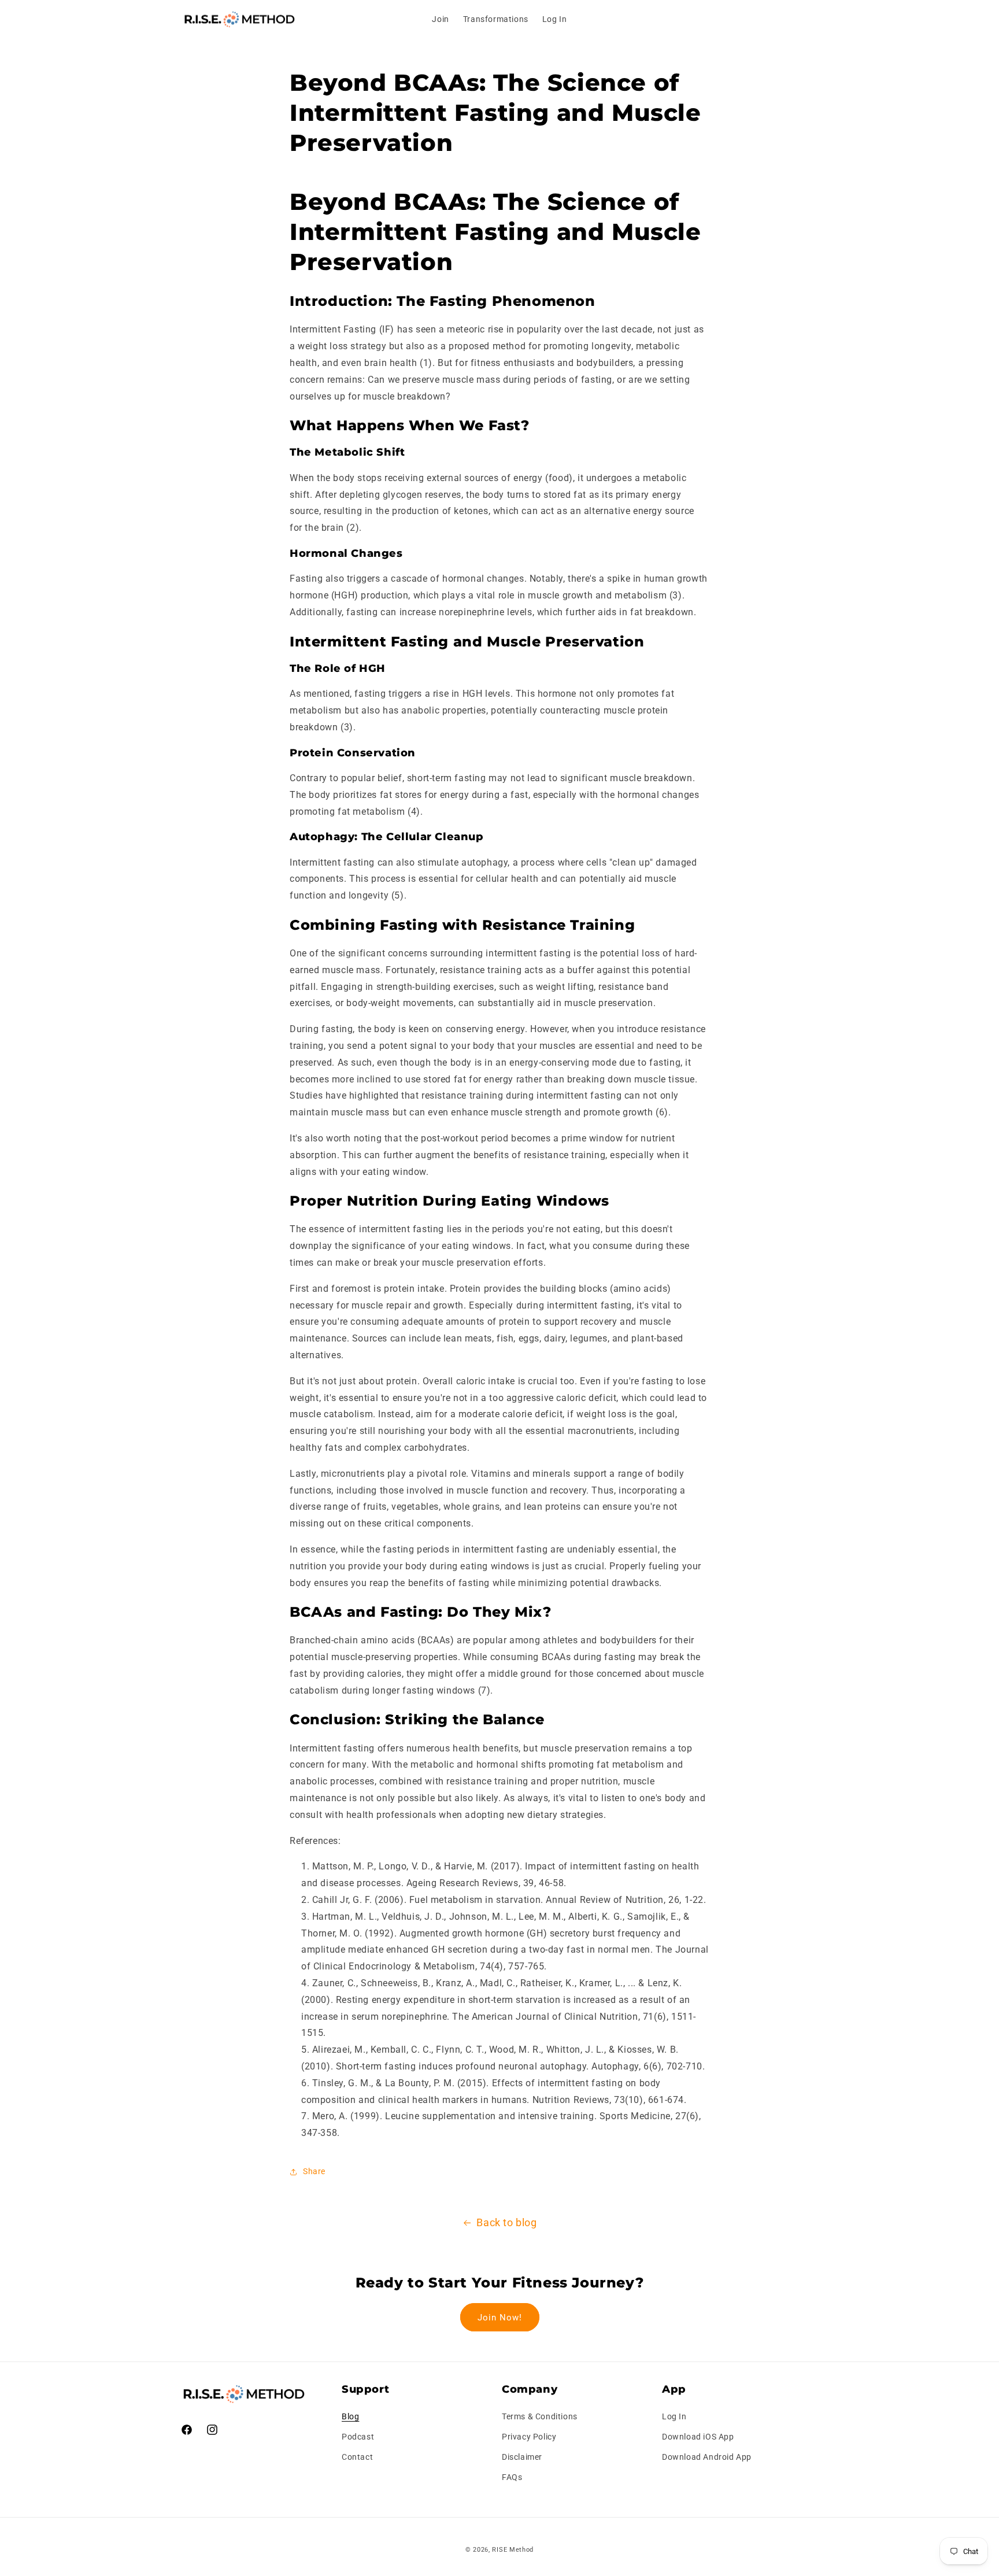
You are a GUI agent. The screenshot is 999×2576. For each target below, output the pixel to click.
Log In (674, 2416)
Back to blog (506, 2222)
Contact (357, 2457)
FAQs (512, 2477)
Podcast (358, 2437)
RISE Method (513, 2550)
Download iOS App (698, 2437)
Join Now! (500, 2318)
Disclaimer (522, 2457)
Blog (350, 2416)
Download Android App (707, 2457)
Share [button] (314, 2171)
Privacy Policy (529, 2437)
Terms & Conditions (540, 2416)
